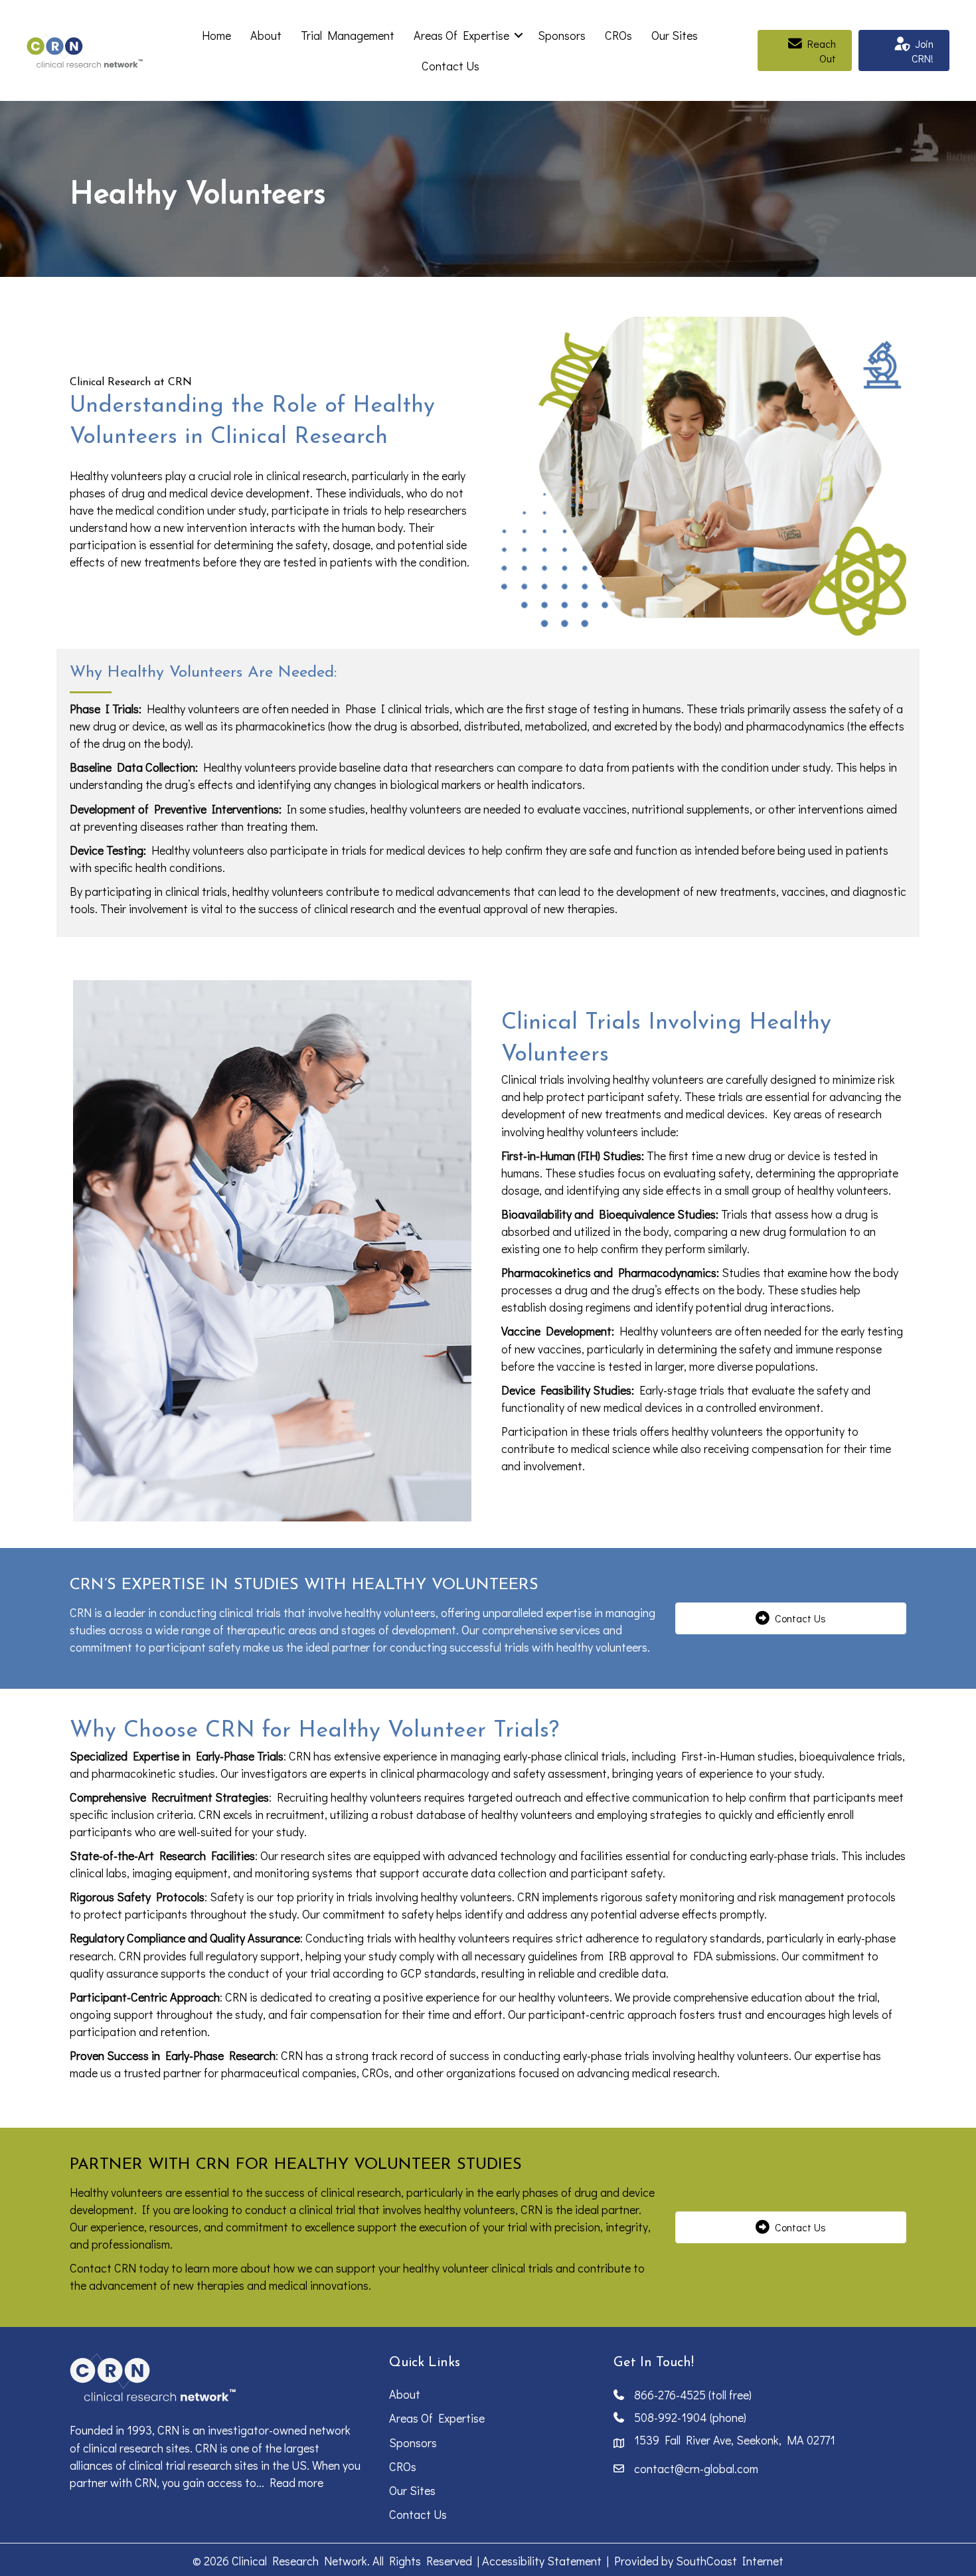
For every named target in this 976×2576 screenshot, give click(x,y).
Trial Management (348, 35)
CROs (618, 35)
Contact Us (450, 66)
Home (216, 35)
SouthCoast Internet (730, 2561)
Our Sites (675, 35)
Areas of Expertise (461, 35)
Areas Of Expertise (437, 2418)
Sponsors (562, 35)
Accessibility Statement (542, 2561)
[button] (519, 35)
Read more (296, 2482)
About (266, 35)
